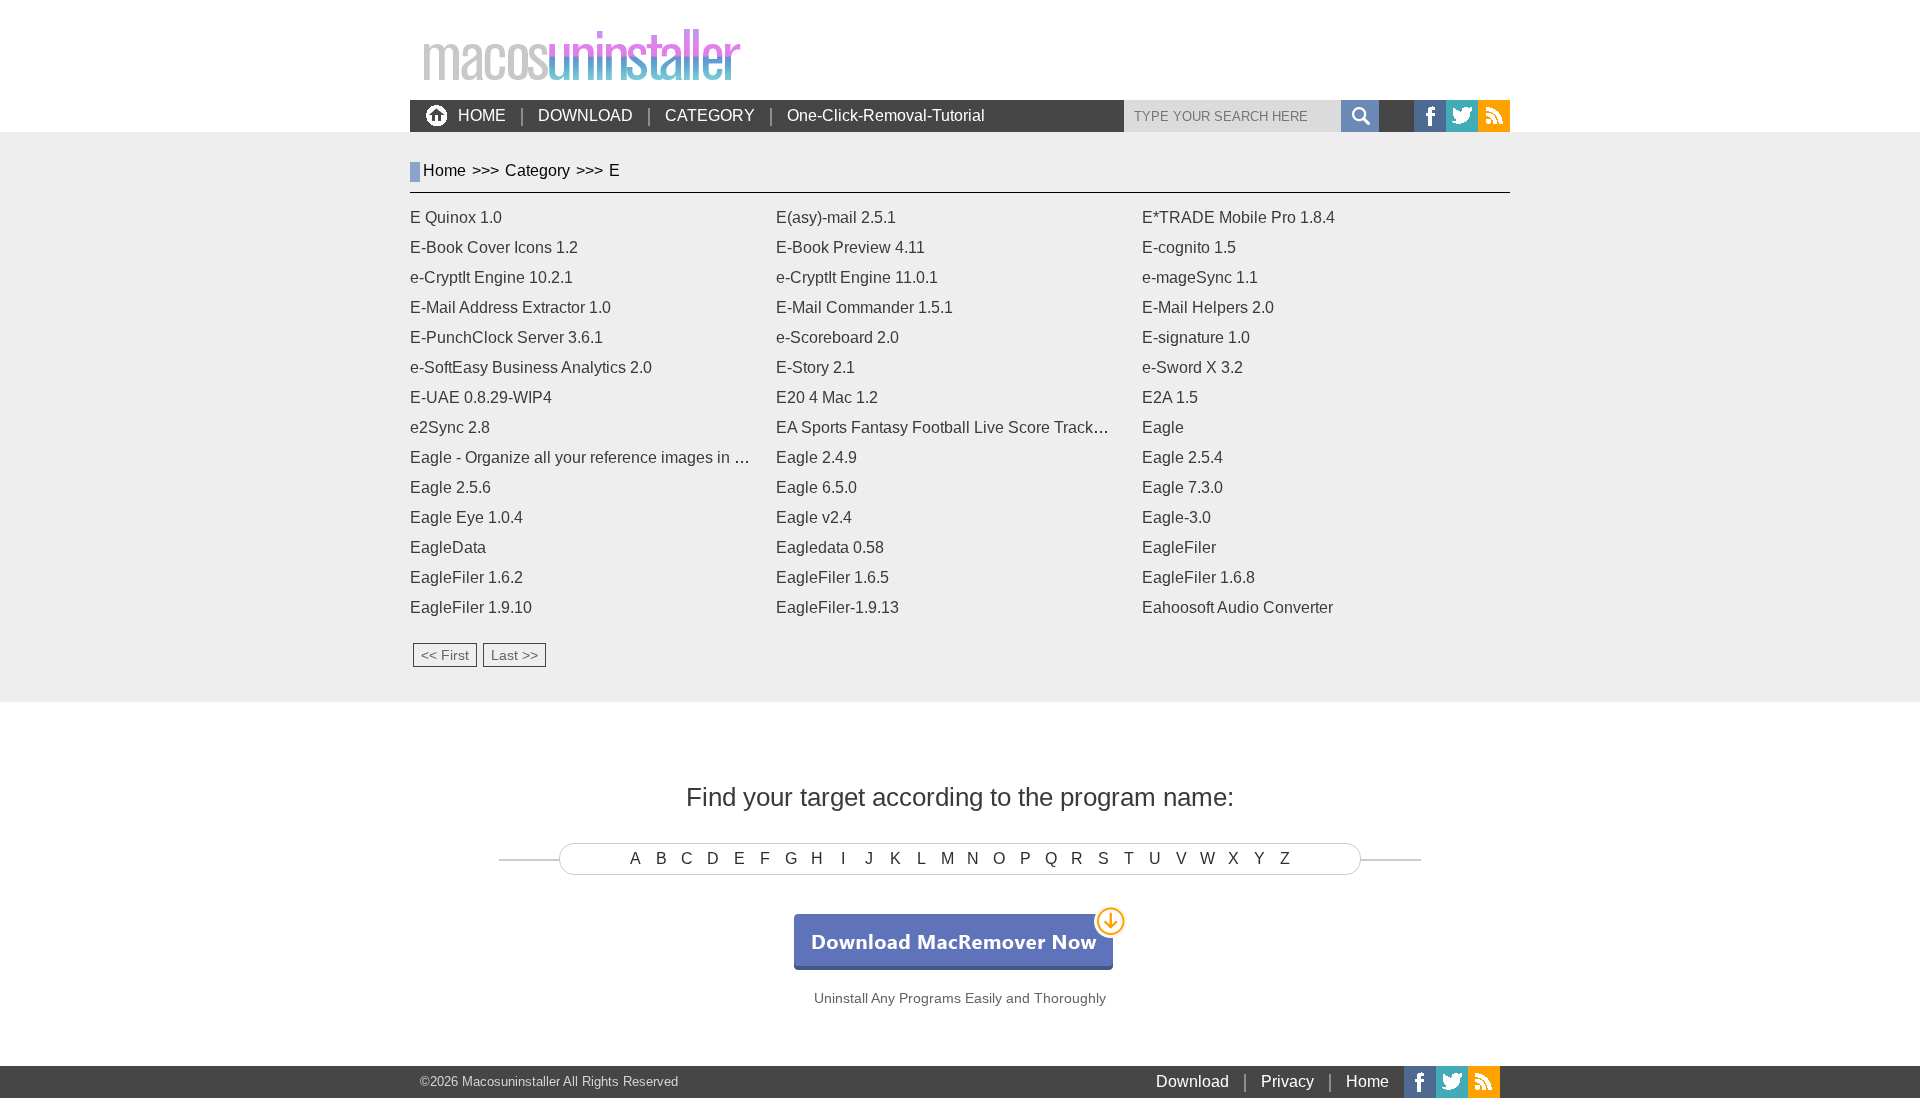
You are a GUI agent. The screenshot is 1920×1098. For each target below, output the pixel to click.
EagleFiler (1179, 547)
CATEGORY (710, 115)
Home (444, 170)
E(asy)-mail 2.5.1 (836, 217)
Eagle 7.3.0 (1182, 487)
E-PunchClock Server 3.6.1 (506, 337)
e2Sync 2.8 (450, 427)
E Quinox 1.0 (456, 217)
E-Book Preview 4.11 (850, 247)
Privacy (1287, 1081)
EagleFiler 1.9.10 (471, 607)
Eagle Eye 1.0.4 (466, 517)
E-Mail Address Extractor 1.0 (510, 307)
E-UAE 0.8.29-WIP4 (481, 397)
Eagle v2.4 (814, 517)
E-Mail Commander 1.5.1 (864, 307)
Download (1192, 1081)
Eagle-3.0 (1176, 517)
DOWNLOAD (585, 115)
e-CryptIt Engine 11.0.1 (857, 277)
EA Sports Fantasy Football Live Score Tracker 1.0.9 (961, 427)
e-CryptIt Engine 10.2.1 (491, 277)
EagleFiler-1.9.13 (837, 607)
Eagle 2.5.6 (450, 487)
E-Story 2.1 (815, 367)
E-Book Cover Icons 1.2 (494, 247)
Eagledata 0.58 (830, 547)
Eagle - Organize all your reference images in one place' (608, 457)
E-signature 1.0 (1196, 337)
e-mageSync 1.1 (1200, 277)
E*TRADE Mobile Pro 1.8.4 (1238, 217)
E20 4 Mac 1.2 (827, 397)
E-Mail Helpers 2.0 (1208, 307)
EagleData (448, 547)
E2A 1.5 (1170, 397)
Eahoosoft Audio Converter (1237, 607)
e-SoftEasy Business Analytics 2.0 (531, 367)
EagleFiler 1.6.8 (1198, 577)
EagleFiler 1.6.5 (832, 577)
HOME (482, 115)
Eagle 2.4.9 (816, 457)
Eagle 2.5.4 (1182, 457)
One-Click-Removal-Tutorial (886, 115)
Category (537, 170)
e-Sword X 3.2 (1192, 367)
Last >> (514, 655)
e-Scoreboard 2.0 (837, 337)
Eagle (1163, 427)
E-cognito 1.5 (1189, 247)
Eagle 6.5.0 (816, 487)
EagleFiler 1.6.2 (466, 577)
